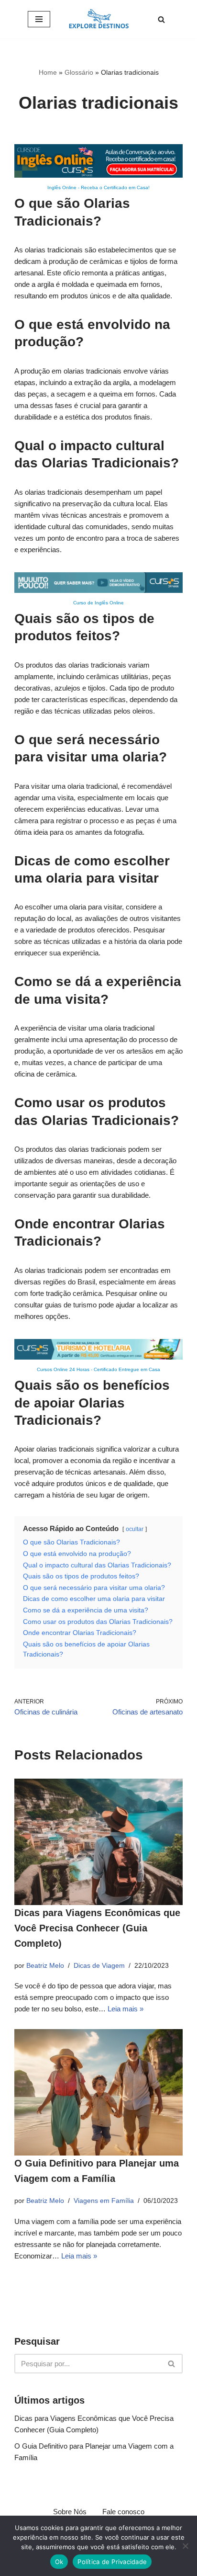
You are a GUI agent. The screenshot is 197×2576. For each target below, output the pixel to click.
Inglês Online (62, 187)
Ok (59, 2562)
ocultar (135, 1529)
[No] (185, 2546)
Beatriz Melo (45, 1966)
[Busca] (161, 19)
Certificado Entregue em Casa (127, 1369)
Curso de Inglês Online (98, 603)
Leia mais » (126, 2009)
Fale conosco (123, 2512)
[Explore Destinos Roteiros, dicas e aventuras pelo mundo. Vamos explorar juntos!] (99, 19)
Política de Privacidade (112, 2562)
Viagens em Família (104, 2201)
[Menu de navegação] (39, 19)
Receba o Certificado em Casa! (115, 187)
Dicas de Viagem (99, 1966)
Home (48, 72)
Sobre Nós (70, 2512)
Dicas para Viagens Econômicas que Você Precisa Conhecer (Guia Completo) (97, 1928)
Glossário (79, 72)
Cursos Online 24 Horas (63, 1369)
